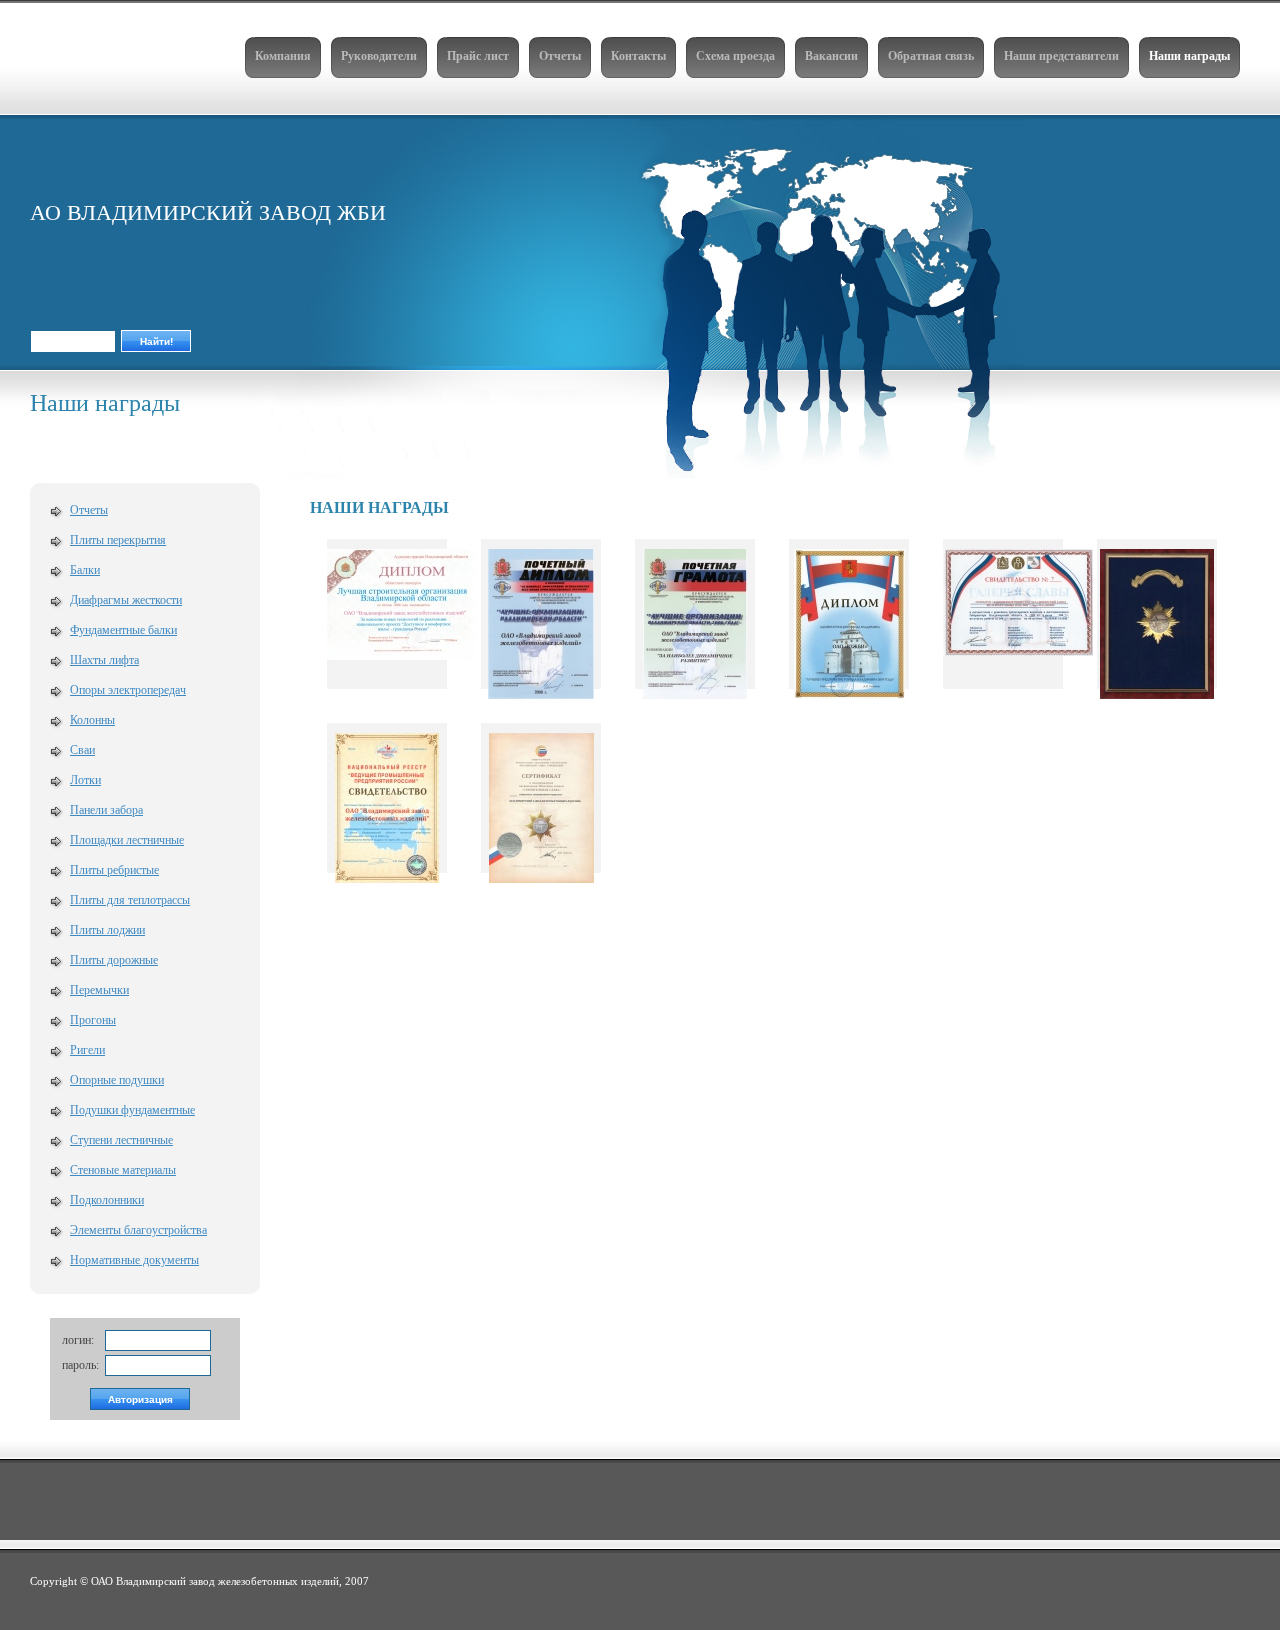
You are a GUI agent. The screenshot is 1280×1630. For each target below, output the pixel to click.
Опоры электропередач (128, 690)
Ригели (87, 1050)
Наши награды (1189, 56)
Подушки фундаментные (132, 1110)
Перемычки (99, 990)
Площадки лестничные (127, 840)
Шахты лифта (104, 660)
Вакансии (831, 56)
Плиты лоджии (107, 930)
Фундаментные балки (123, 630)
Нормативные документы (134, 1260)
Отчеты (560, 56)
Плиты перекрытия (118, 540)
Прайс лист (478, 56)
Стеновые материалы (123, 1170)
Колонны (92, 720)
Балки (85, 570)
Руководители (379, 56)
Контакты (638, 56)
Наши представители (1061, 56)
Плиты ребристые (114, 870)
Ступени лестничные (121, 1140)
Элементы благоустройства (138, 1230)
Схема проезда (735, 56)
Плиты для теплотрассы (130, 900)
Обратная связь (931, 56)
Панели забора (106, 810)
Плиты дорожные (114, 960)
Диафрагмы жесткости (126, 600)
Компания (283, 56)
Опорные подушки (117, 1080)
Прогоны (93, 1020)
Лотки (85, 780)
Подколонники (107, 1200)
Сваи (82, 750)
